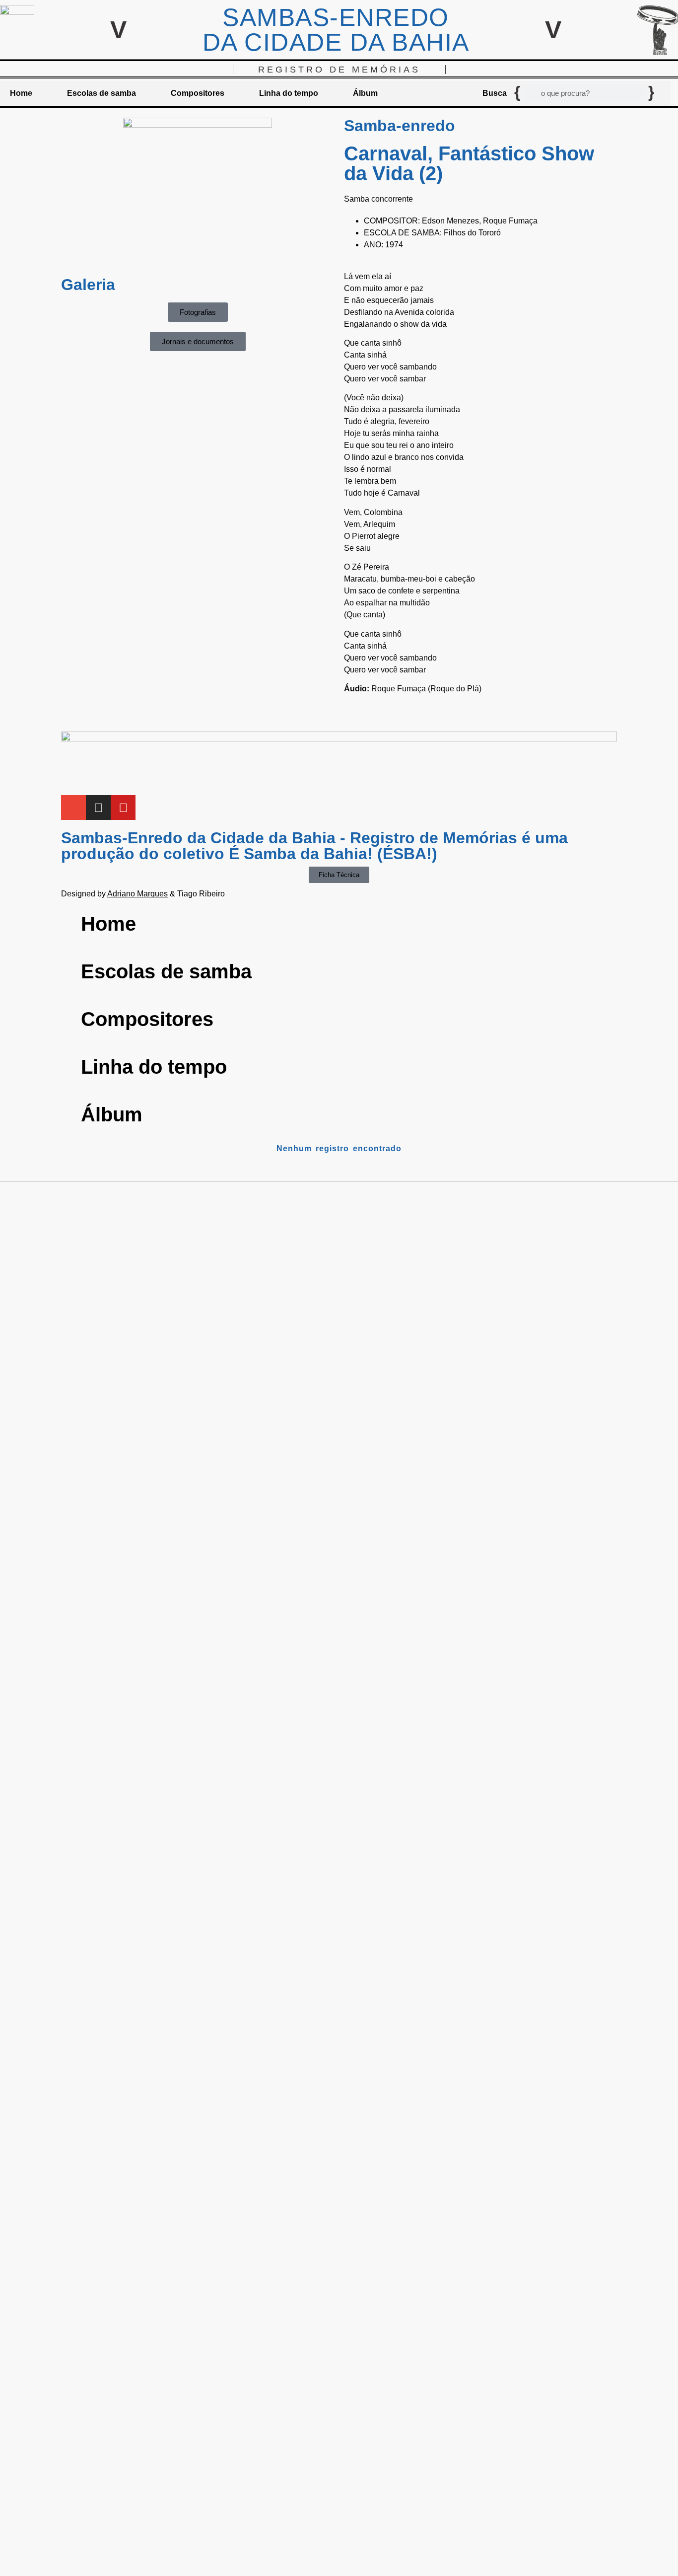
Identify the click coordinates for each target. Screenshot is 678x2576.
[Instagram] (98, 808)
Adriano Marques (137, 894)
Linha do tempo (289, 93)
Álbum (365, 93)
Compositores (198, 93)
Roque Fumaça (510, 221)
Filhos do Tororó (472, 233)
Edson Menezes (450, 221)
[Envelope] (73, 808)
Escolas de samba (102, 93)
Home (21, 93)
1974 (394, 245)
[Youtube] (123, 808)
